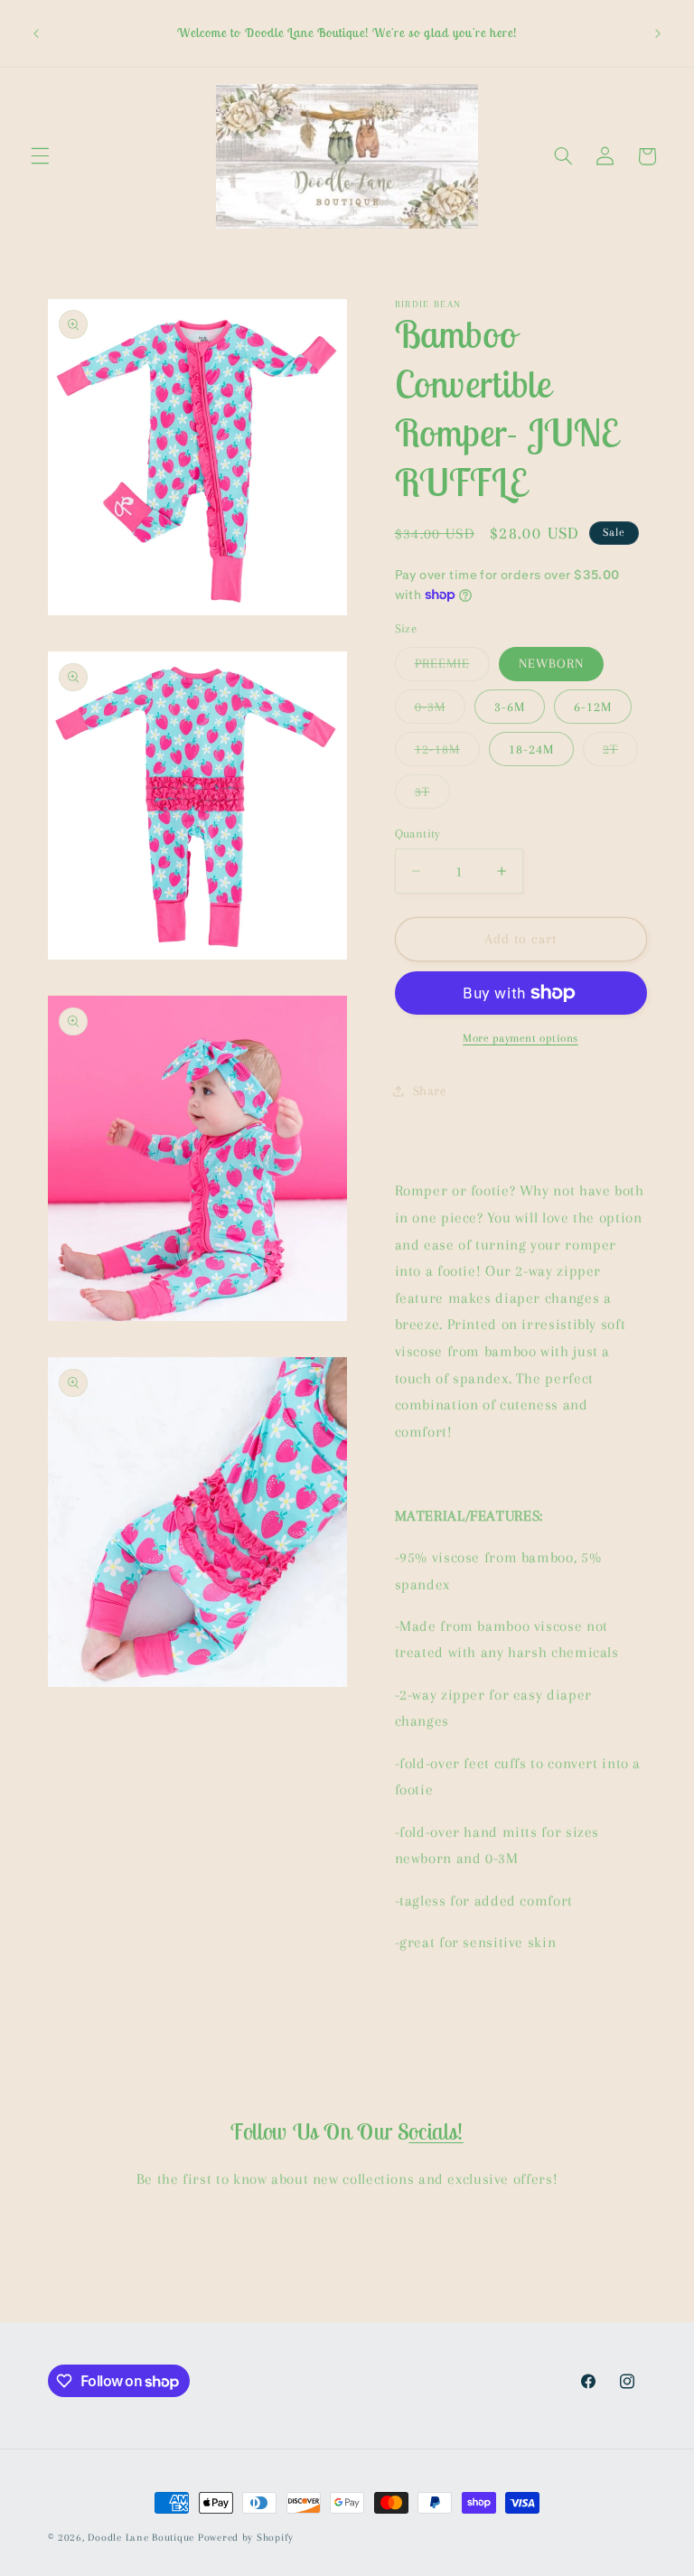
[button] (40, 156)
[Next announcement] (658, 33)
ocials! (436, 2131)
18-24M (531, 749)
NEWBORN (551, 663)
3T (432, 796)
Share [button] (430, 1091)
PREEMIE (452, 668)
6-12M (593, 707)
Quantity (418, 834)
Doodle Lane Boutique (141, 2538)
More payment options (520, 1038)
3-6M (510, 707)
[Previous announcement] (36, 33)
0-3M (440, 711)
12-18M (447, 754)
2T (620, 754)
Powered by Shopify (246, 2538)
